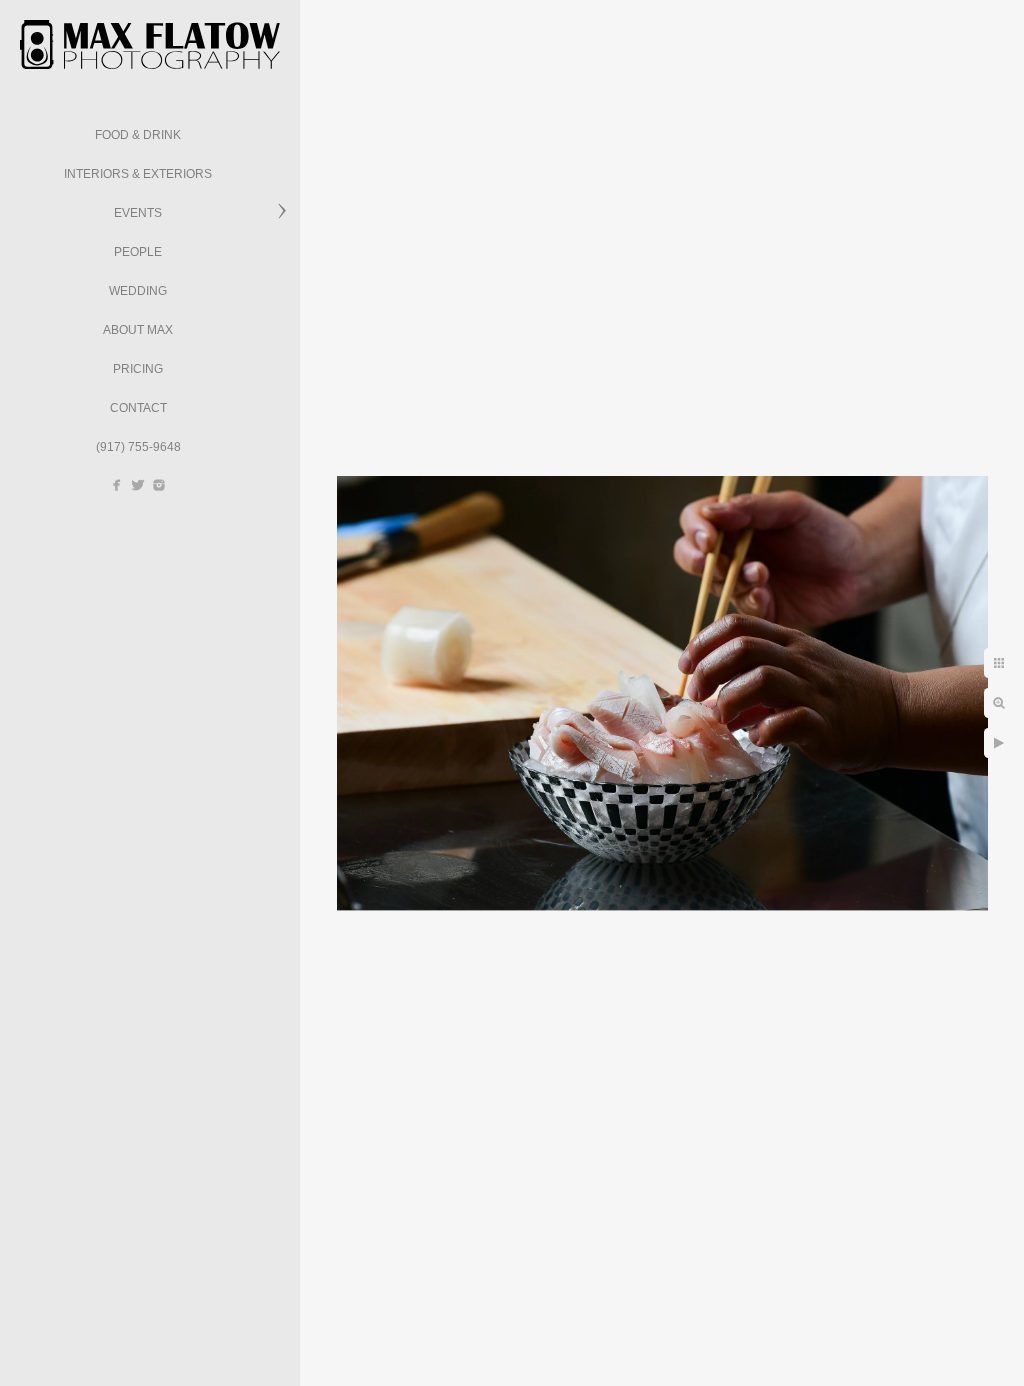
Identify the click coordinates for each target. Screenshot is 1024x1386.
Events (138, 213)
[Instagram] (159, 485)
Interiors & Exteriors (138, 174)
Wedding (138, 291)
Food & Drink (138, 135)
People (138, 252)
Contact (138, 408)
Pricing (138, 369)
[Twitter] (138, 485)
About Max (138, 330)
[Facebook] (117, 485)
